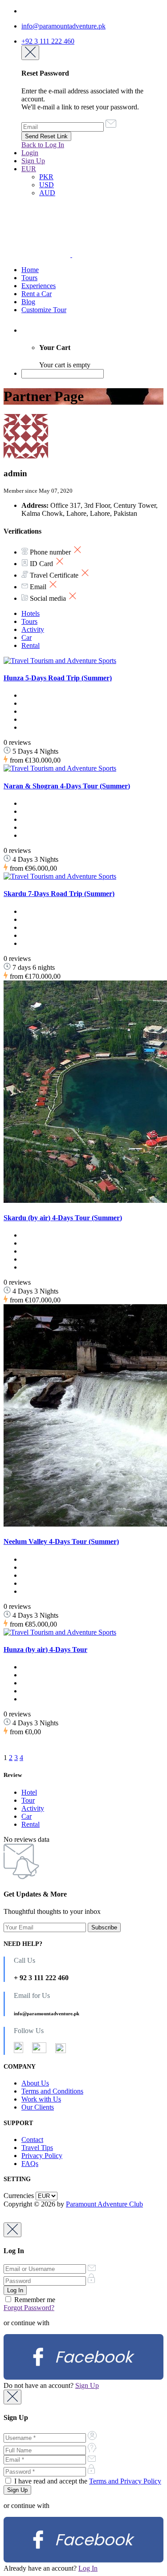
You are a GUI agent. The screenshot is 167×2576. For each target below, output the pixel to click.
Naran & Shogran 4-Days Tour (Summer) (67, 786)
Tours (29, 278)
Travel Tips (37, 2148)
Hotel (29, 1792)
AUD (47, 193)
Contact (32, 2140)
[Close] (30, 53)
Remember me (34, 2300)
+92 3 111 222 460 (48, 41)
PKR (46, 177)
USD (47, 185)
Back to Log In (43, 145)
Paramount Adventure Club (104, 2204)
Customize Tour (44, 310)
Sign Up (33, 161)
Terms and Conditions (52, 2091)
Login (30, 153)
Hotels (31, 613)
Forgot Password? (29, 2308)
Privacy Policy (42, 2156)
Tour (28, 1800)
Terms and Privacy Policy (125, 2481)
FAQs (30, 2164)
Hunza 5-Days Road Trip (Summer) (58, 678)
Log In (88, 2568)
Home (30, 270)
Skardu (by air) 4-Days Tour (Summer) (63, 1218)
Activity (33, 629)
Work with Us (41, 2099)
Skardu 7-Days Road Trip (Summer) (59, 894)
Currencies (19, 2196)
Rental (31, 645)
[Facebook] (83, 2377)
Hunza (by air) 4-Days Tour (45, 1650)
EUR (29, 169)
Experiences (39, 286)
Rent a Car (37, 294)
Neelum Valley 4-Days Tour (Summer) (61, 1541)
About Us (35, 2083)
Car (26, 637)
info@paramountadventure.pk (63, 26)
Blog (28, 302)
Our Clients (38, 2107)
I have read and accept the (87, 2481)
